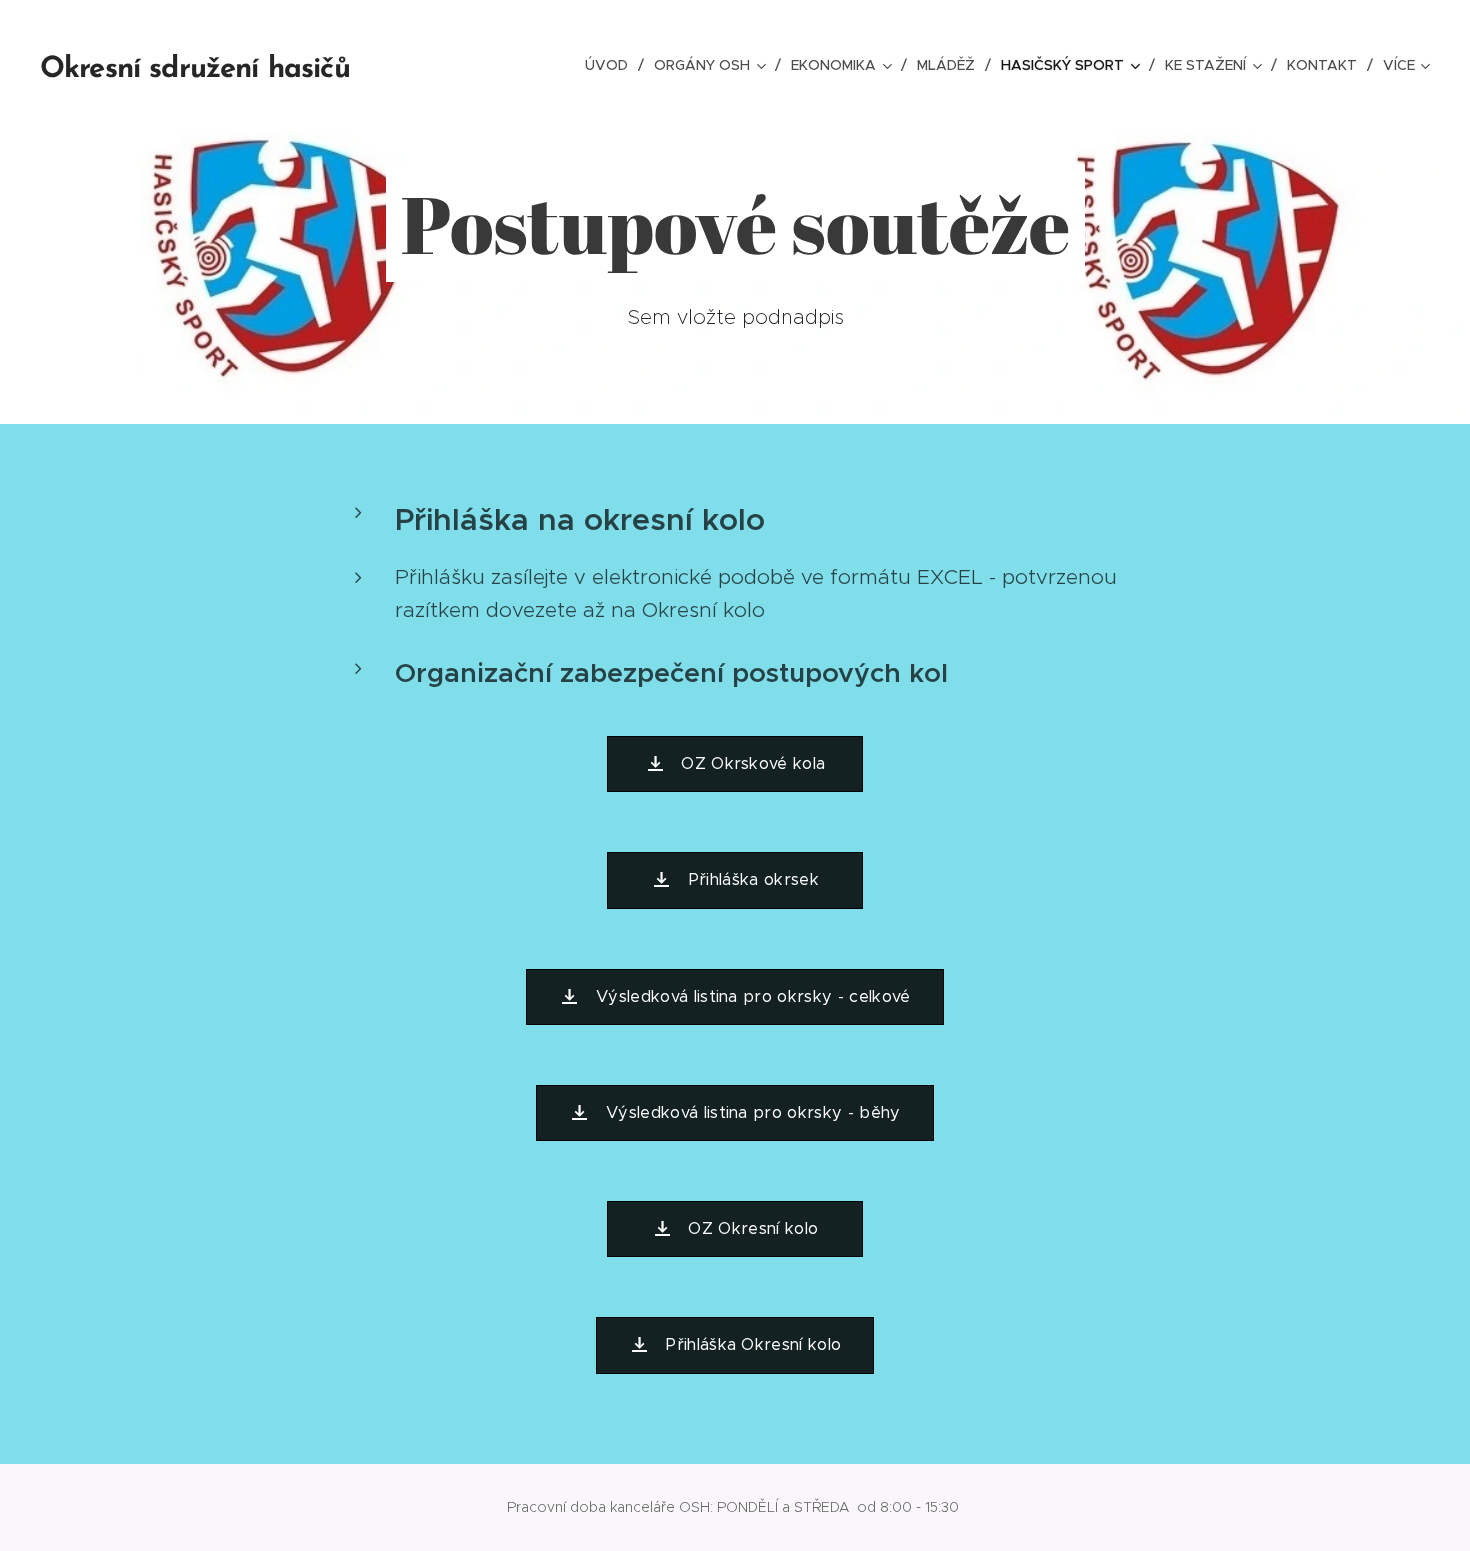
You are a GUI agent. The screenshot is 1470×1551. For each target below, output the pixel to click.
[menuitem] (612, 65)
